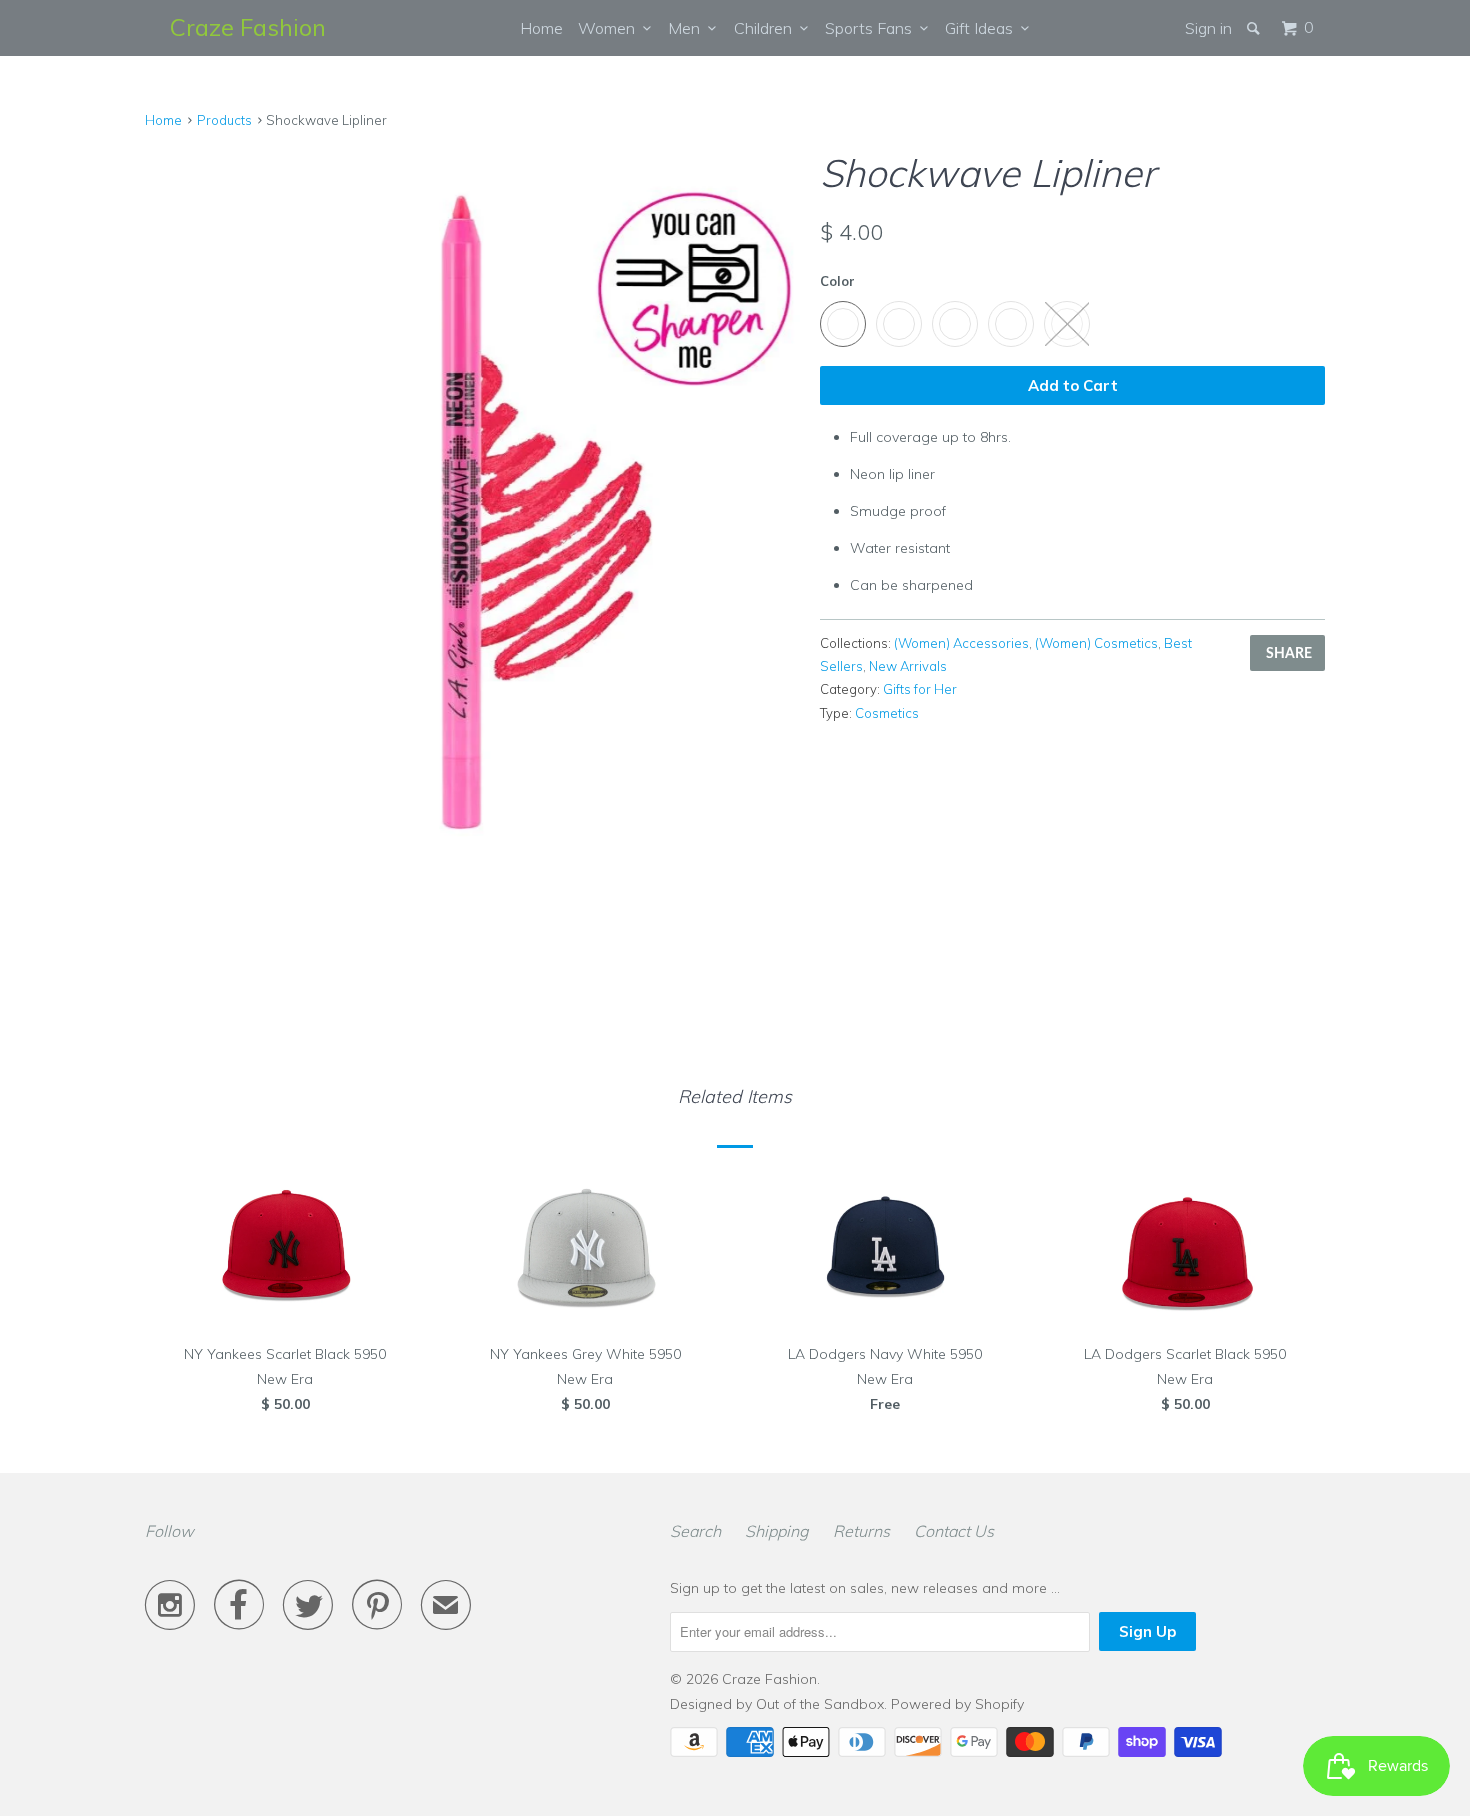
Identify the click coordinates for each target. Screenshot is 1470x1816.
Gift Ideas (983, 28)
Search (695, 1531)
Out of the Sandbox (820, 1704)
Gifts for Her (920, 689)
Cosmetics (887, 713)
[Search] (1255, 28)
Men (688, 28)
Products (224, 120)
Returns (861, 1531)
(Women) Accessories (961, 643)
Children (767, 28)
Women (610, 28)
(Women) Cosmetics (1096, 643)
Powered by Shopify (957, 1704)
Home (541, 28)
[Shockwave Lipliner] (472, 502)
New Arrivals (908, 666)
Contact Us (954, 1531)
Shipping (777, 1531)
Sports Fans (872, 28)
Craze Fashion (248, 27)
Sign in (1208, 28)
